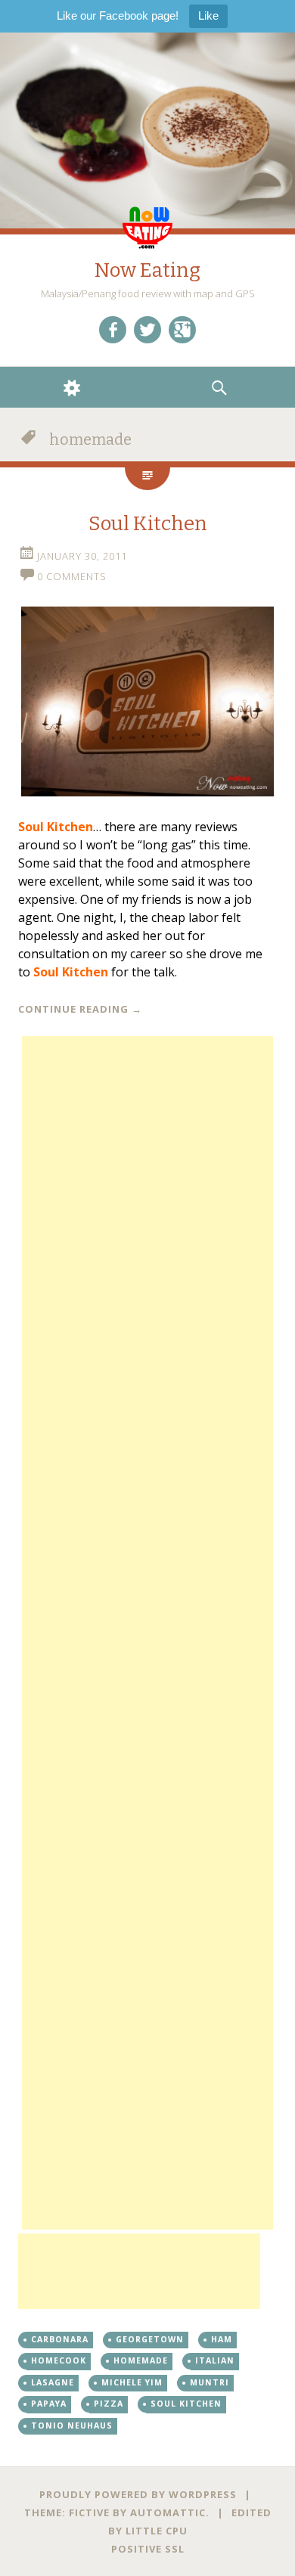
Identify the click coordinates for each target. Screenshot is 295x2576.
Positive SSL (148, 2549)
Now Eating (147, 270)
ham (222, 2339)
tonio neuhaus (72, 2425)
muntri (210, 2382)
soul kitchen (186, 2404)
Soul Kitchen (148, 524)
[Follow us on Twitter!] (147, 330)
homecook (59, 2360)
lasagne (53, 2382)
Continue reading (80, 1009)
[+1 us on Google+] (182, 330)
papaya (49, 2404)
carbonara (60, 2339)
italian (215, 2360)
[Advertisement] (147, 1633)
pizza (109, 2404)
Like (208, 16)
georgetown (150, 2339)
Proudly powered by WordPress (138, 2494)
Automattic (168, 2512)
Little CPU (157, 2531)
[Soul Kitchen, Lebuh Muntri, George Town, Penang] (147, 701)
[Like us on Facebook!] (113, 330)
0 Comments (72, 576)
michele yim (132, 2382)
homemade (141, 2360)
